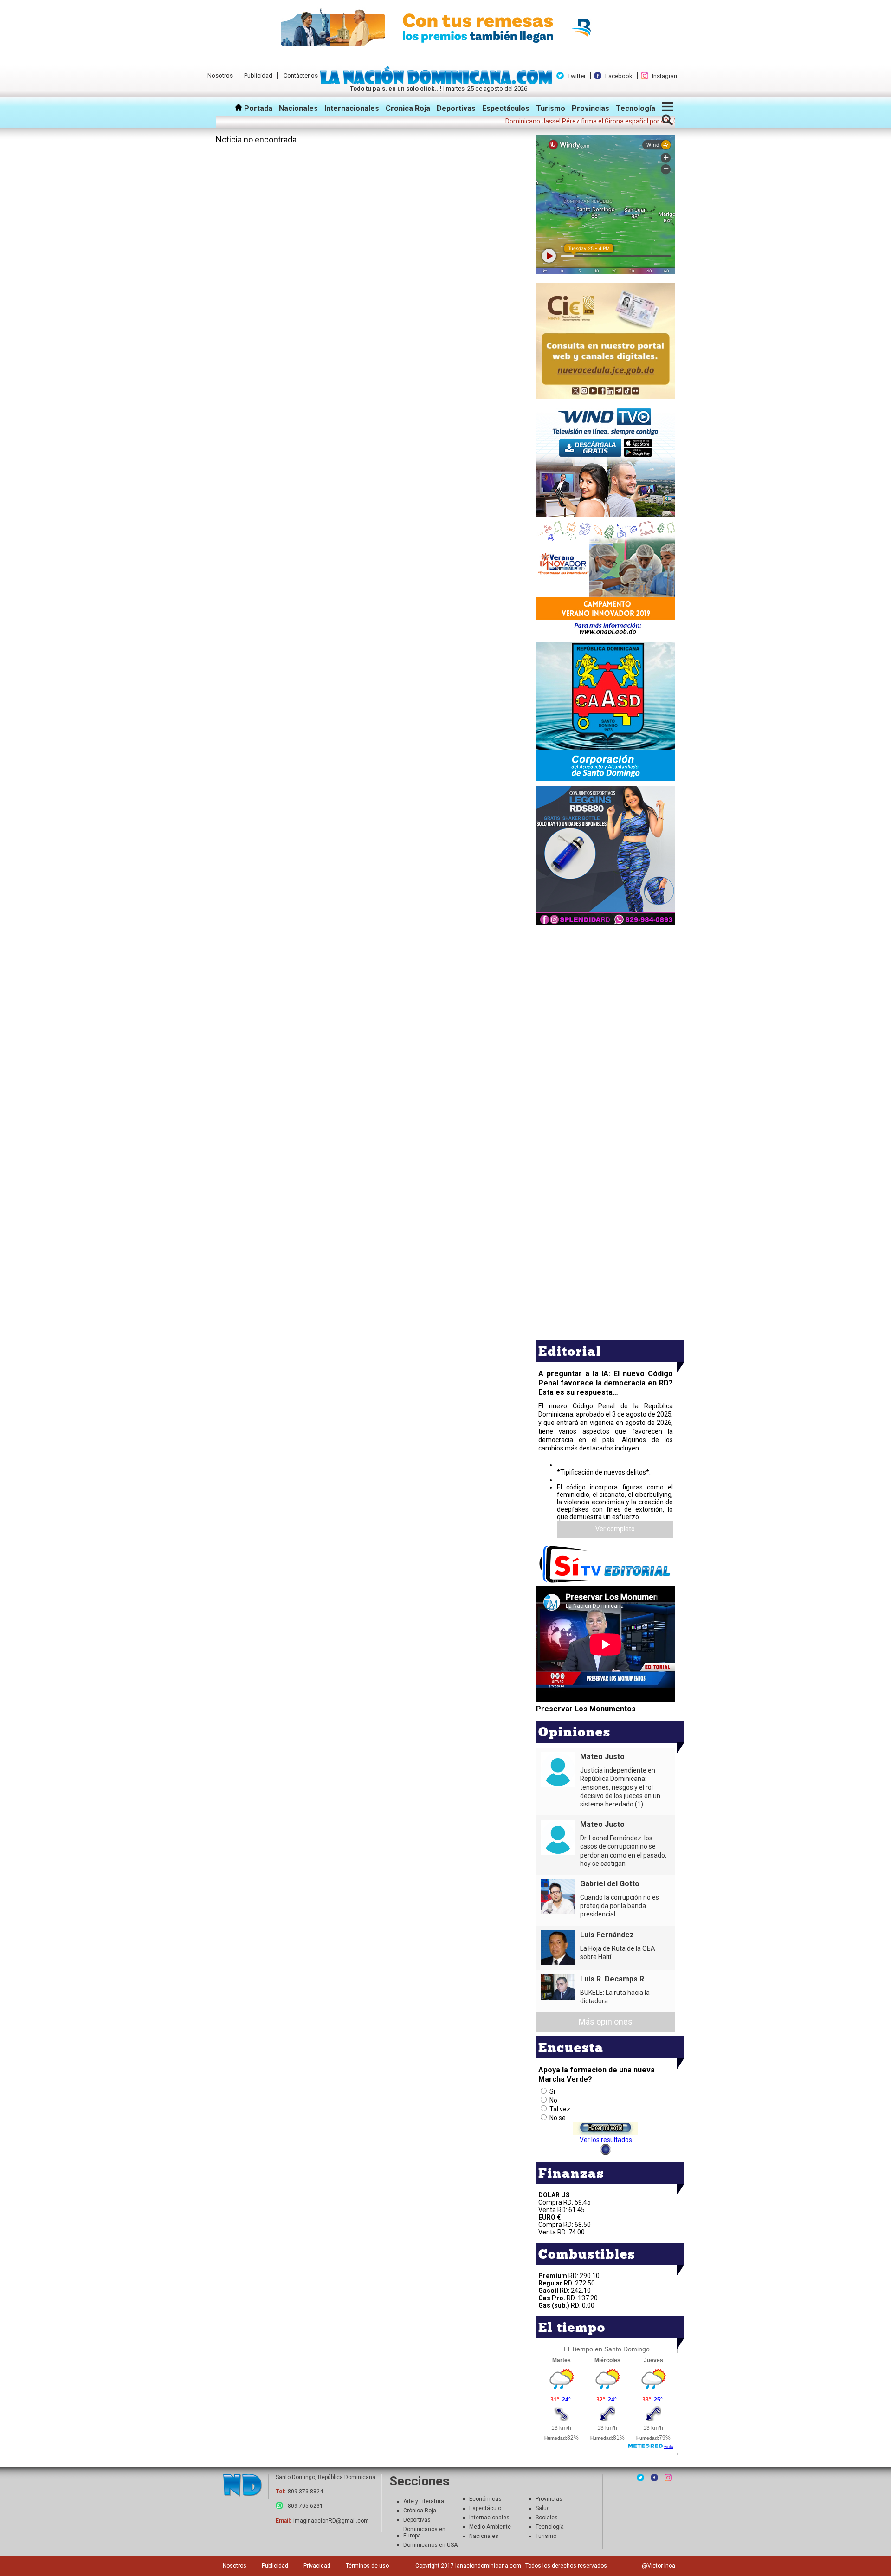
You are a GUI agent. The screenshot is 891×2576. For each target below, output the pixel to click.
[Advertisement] (606, 992)
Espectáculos (506, 108)
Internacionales (352, 108)
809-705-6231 (305, 2506)
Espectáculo (485, 2508)
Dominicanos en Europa (424, 2532)
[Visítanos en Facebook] (654, 2478)
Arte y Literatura (424, 2501)
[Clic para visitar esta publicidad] (445, 28)
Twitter (577, 76)
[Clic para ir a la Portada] (439, 82)
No (553, 2100)
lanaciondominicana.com (488, 2566)
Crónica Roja (420, 2511)
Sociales (547, 2518)
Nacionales (298, 108)
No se (558, 2118)
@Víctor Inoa (659, 2566)
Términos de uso (367, 2566)
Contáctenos (301, 75)
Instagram (665, 76)
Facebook (619, 76)
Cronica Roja (408, 108)
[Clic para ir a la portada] (242, 2486)
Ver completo (615, 1529)
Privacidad (317, 2566)
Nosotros (220, 75)
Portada (257, 108)
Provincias (591, 108)
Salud (543, 2508)
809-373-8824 (305, 2492)
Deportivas (456, 108)
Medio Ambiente (490, 2527)
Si (552, 2091)
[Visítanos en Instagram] (668, 2478)
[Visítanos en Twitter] (640, 2478)
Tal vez (560, 2109)
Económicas (485, 2499)
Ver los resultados (606, 2140)
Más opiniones (606, 2022)
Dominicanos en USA (430, 2545)
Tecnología (636, 108)
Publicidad (258, 75)
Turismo (551, 108)
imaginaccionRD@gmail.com (331, 2521)
